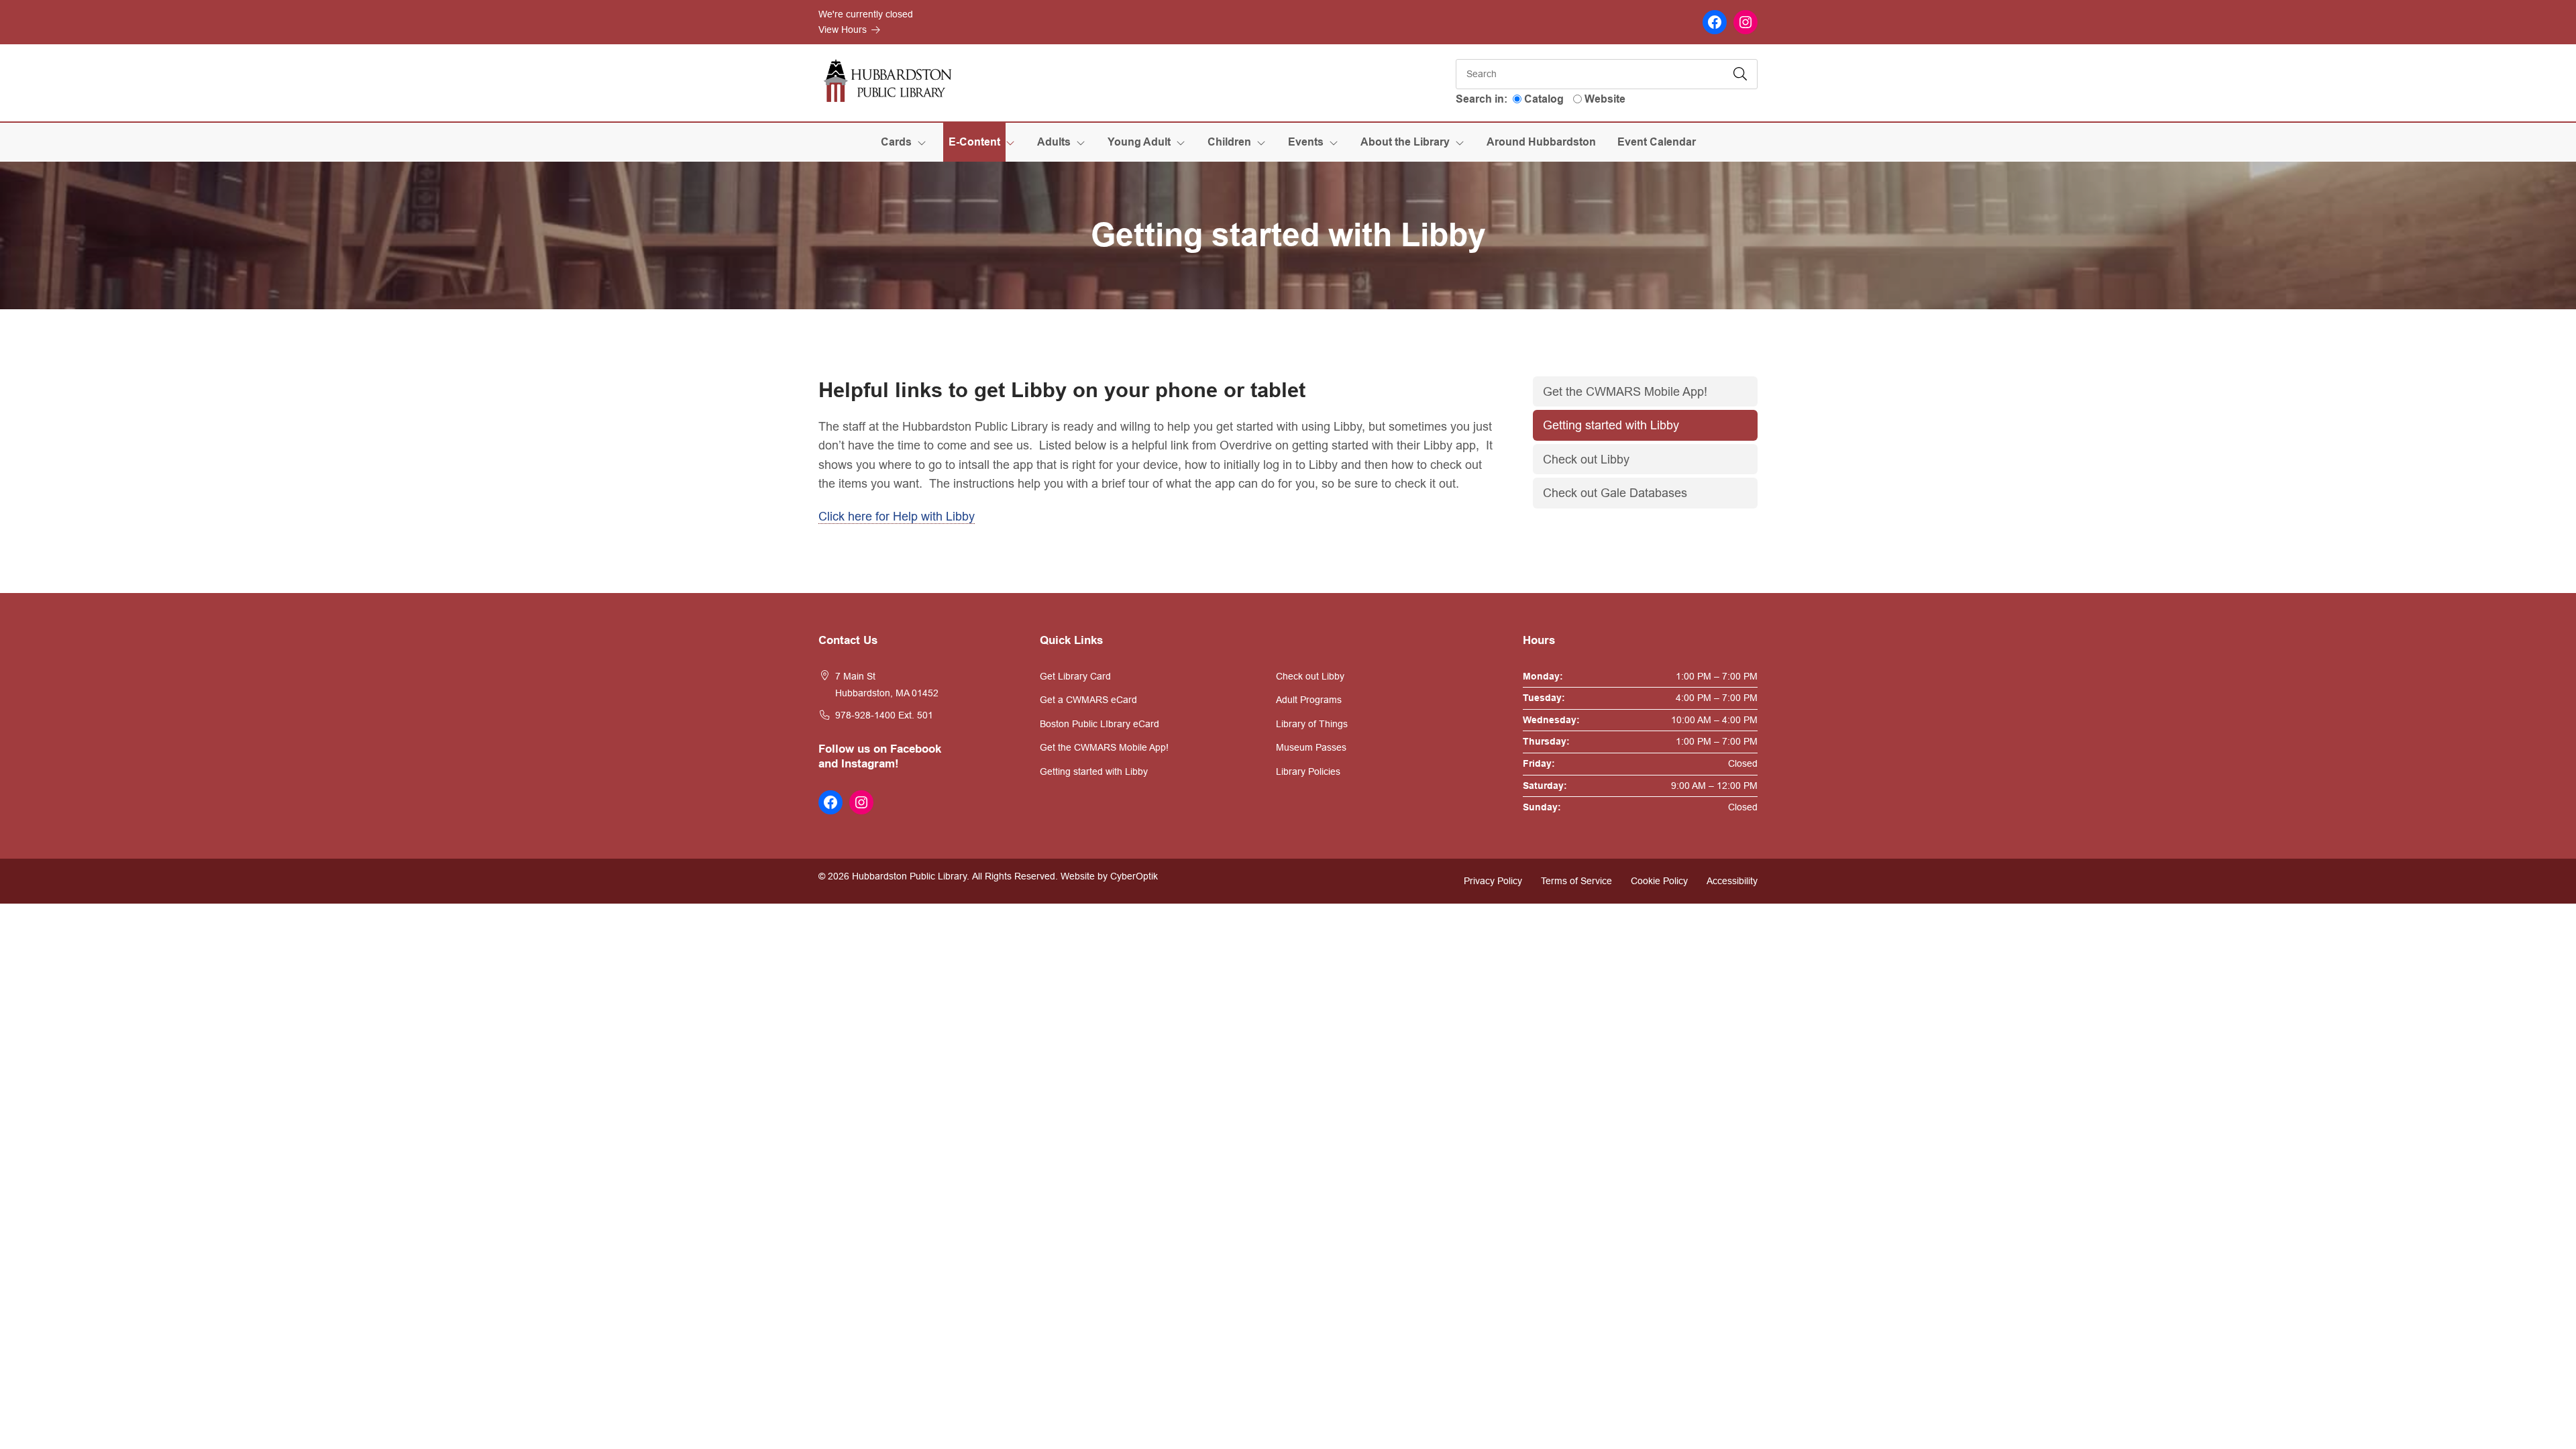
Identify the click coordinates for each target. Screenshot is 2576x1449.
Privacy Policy (1493, 881)
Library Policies (1308, 771)
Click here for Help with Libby (897, 516)
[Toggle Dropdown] (924, 142)
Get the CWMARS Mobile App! (1625, 391)
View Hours (844, 30)
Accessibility (1732, 881)
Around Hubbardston (1541, 142)
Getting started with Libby (1611, 425)
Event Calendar (1657, 142)
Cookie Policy (1659, 881)
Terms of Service (1576, 881)
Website (1605, 99)
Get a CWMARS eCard (1088, 700)
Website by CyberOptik (1109, 876)
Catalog (1544, 99)
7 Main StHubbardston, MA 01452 (887, 685)
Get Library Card (1075, 676)
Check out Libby (1586, 459)
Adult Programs (1309, 700)
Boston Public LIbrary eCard (1099, 724)
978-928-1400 (865, 715)
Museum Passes (1311, 747)
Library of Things (1312, 724)
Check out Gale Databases (1615, 493)
